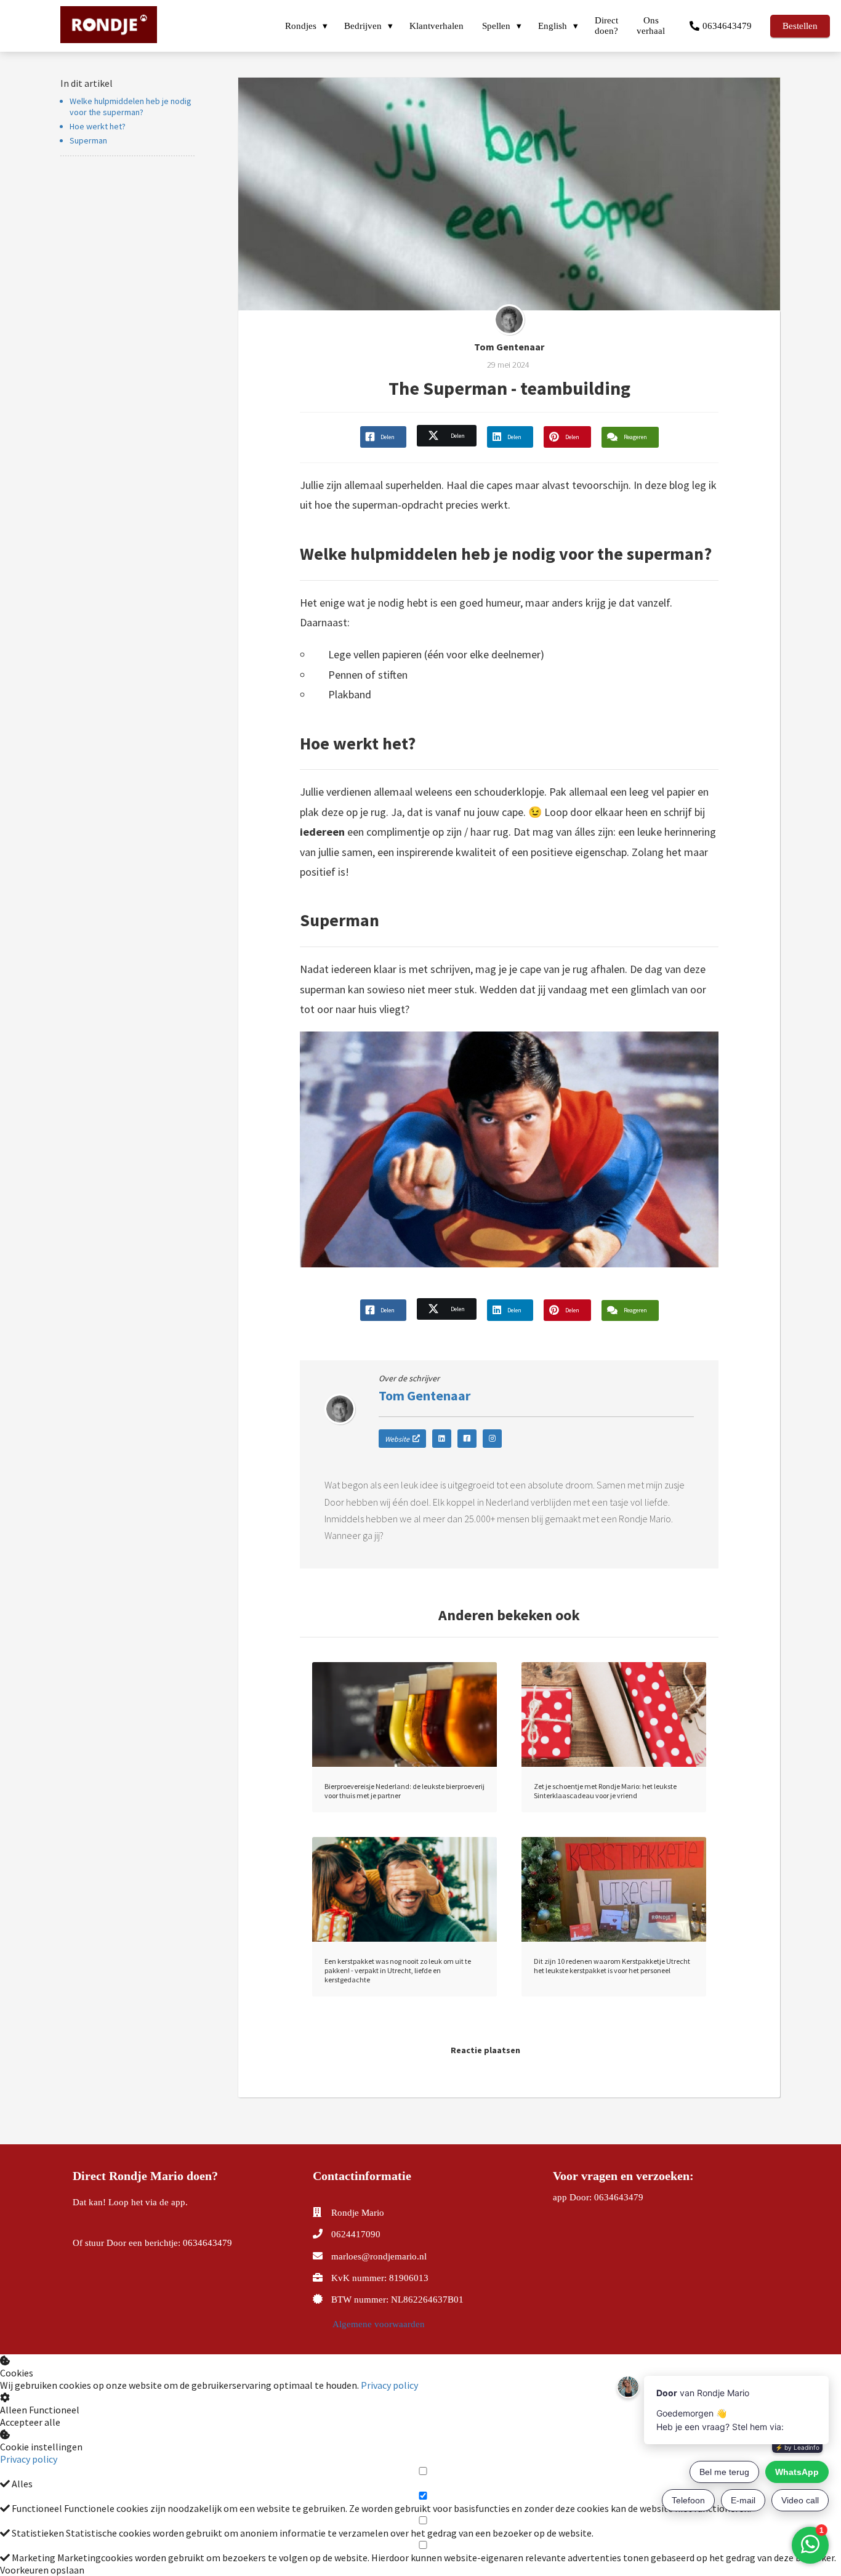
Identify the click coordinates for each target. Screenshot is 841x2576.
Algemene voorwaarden (379, 2324)
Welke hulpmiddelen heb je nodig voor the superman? (131, 107)
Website (397, 1439)
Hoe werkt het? (98, 126)
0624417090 (356, 2234)
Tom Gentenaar (509, 347)
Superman (88, 140)
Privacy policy (389, 2385)
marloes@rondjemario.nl (379, 2256)
